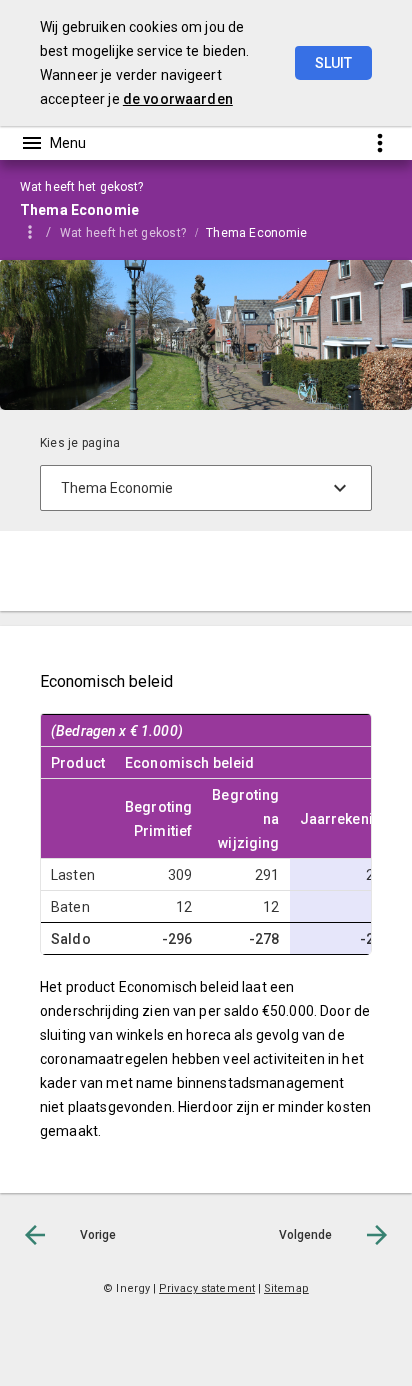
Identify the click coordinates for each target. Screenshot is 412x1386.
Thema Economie (256, 233)
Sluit (333, 63)
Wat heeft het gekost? (123, 233)
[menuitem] (133, 232)
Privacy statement (207, 1288)
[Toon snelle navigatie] (379, 142)
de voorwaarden (178, 99)
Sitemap (286, 1288)
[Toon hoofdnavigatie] (53, 143)
